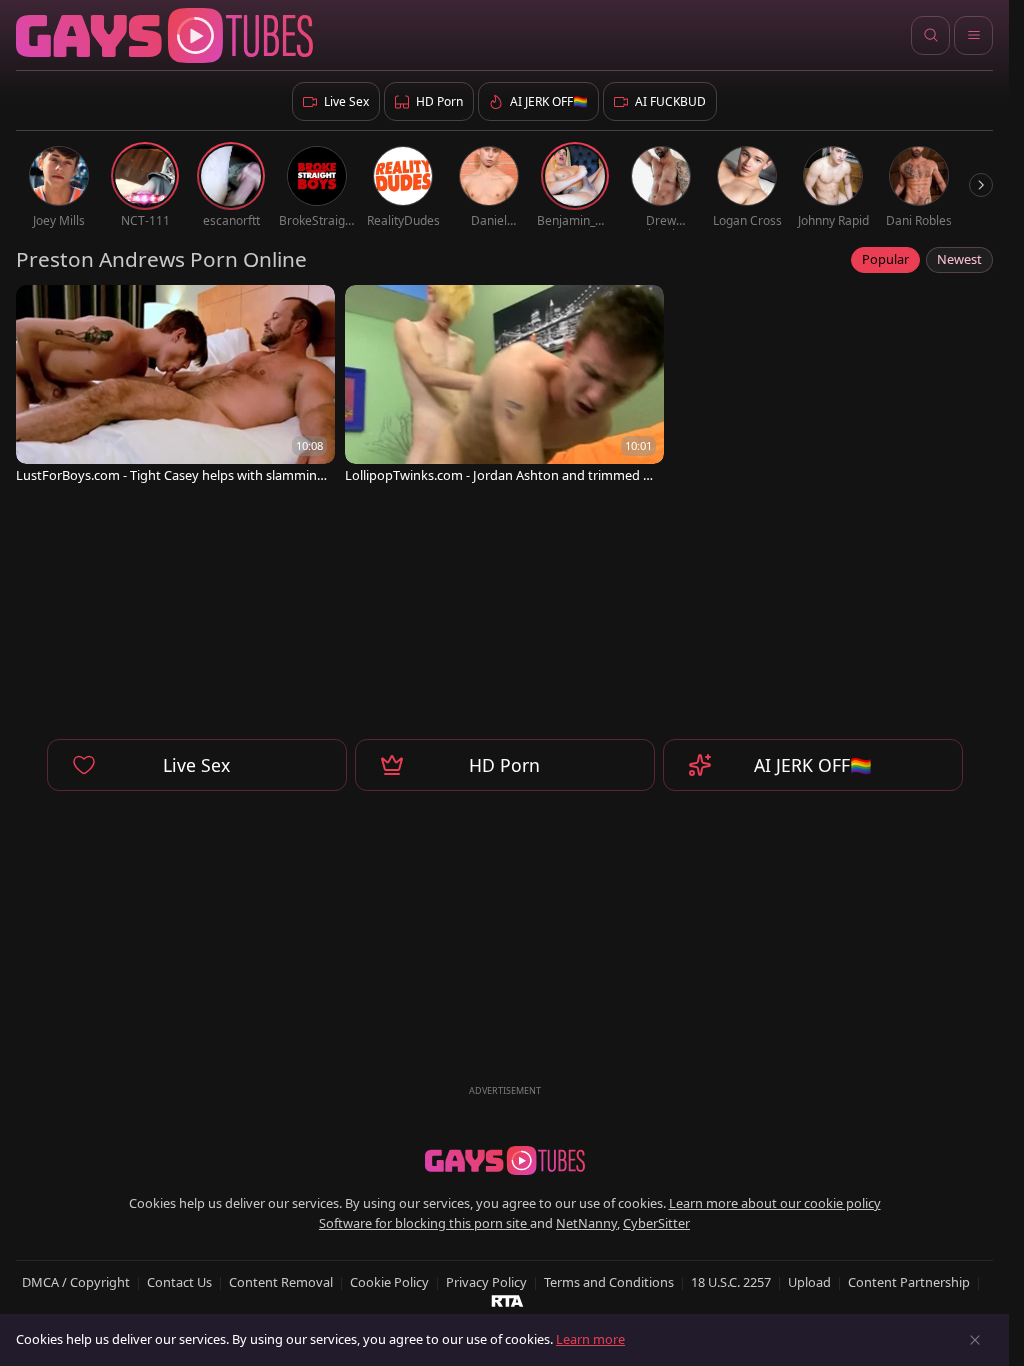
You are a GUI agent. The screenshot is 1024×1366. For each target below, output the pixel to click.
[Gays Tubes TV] (505, 1161)
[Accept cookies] (975, 1340)
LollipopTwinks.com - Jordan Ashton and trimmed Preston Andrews (500, 475)
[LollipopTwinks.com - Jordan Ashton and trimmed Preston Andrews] (504, 386)
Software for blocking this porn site (424, 1223)
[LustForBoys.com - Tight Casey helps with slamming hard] (175, 386)
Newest (959, 259)
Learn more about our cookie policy (775, 1203)
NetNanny (586, 1223)
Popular (885, 259)
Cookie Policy (389, 1282)
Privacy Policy (486, 1282)
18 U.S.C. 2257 (731, 1282)
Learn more (590, 1339)
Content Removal (281, 1282)
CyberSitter (656, 1223)
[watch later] (40, 309)
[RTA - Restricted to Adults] (507, 1300)
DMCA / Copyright (76, 1282)
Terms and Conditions (609, 1282)
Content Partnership (909, 1282)
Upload (809, 1282)
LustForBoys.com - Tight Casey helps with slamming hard (170, 475)
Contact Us (179, 1282)
